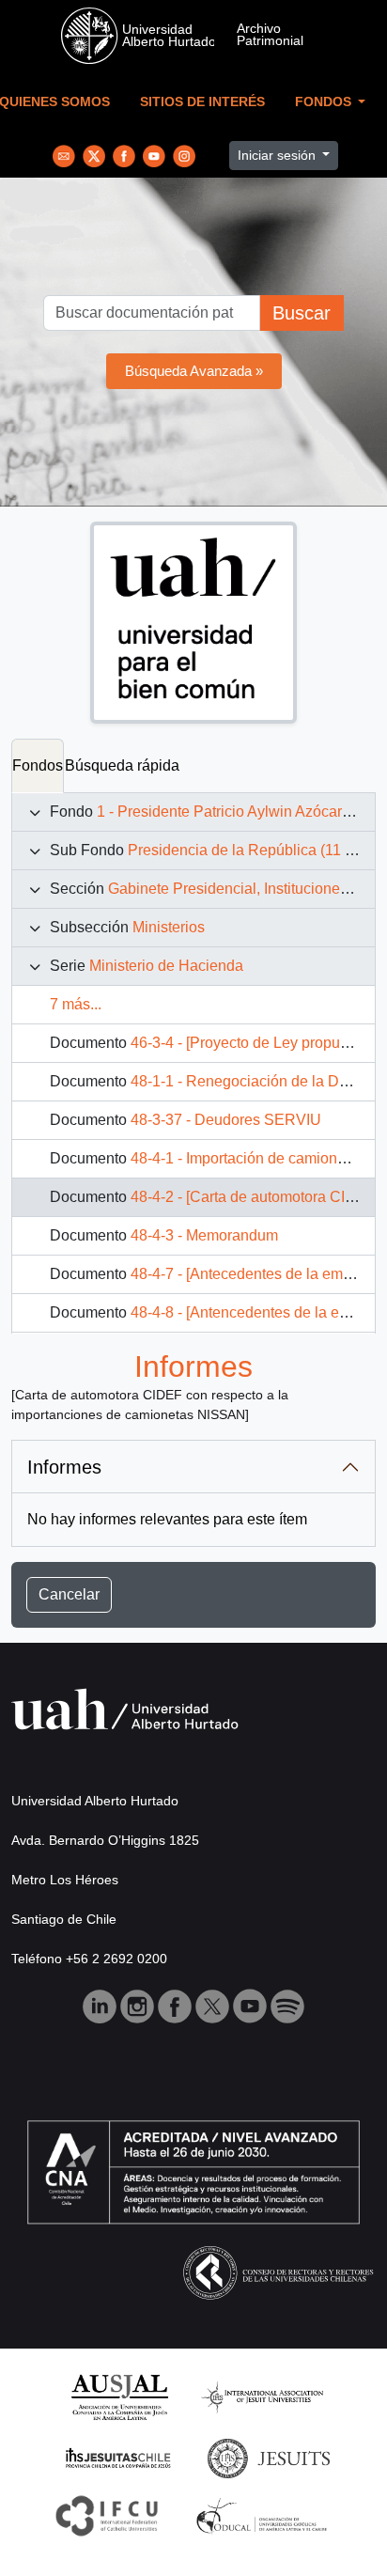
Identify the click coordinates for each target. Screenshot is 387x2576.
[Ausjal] (119, 2396)
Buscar (302, 313)
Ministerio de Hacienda (166, 966)
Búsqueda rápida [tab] (122, 765)
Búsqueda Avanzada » (194, 371)
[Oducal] (264, 2515)
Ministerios (169, 927)
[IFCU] (107, 2515)
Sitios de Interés (202, 102)
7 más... (76, 1004)
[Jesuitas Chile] (118, 2457)
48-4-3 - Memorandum (204, 1235)
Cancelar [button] (69, 1594)
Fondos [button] (325, 102)
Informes (64, 1467)
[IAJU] (262, 2396)
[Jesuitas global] (269, 2457)
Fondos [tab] (38, 765)
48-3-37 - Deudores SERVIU (226, 1120)
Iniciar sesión (279, 155)
